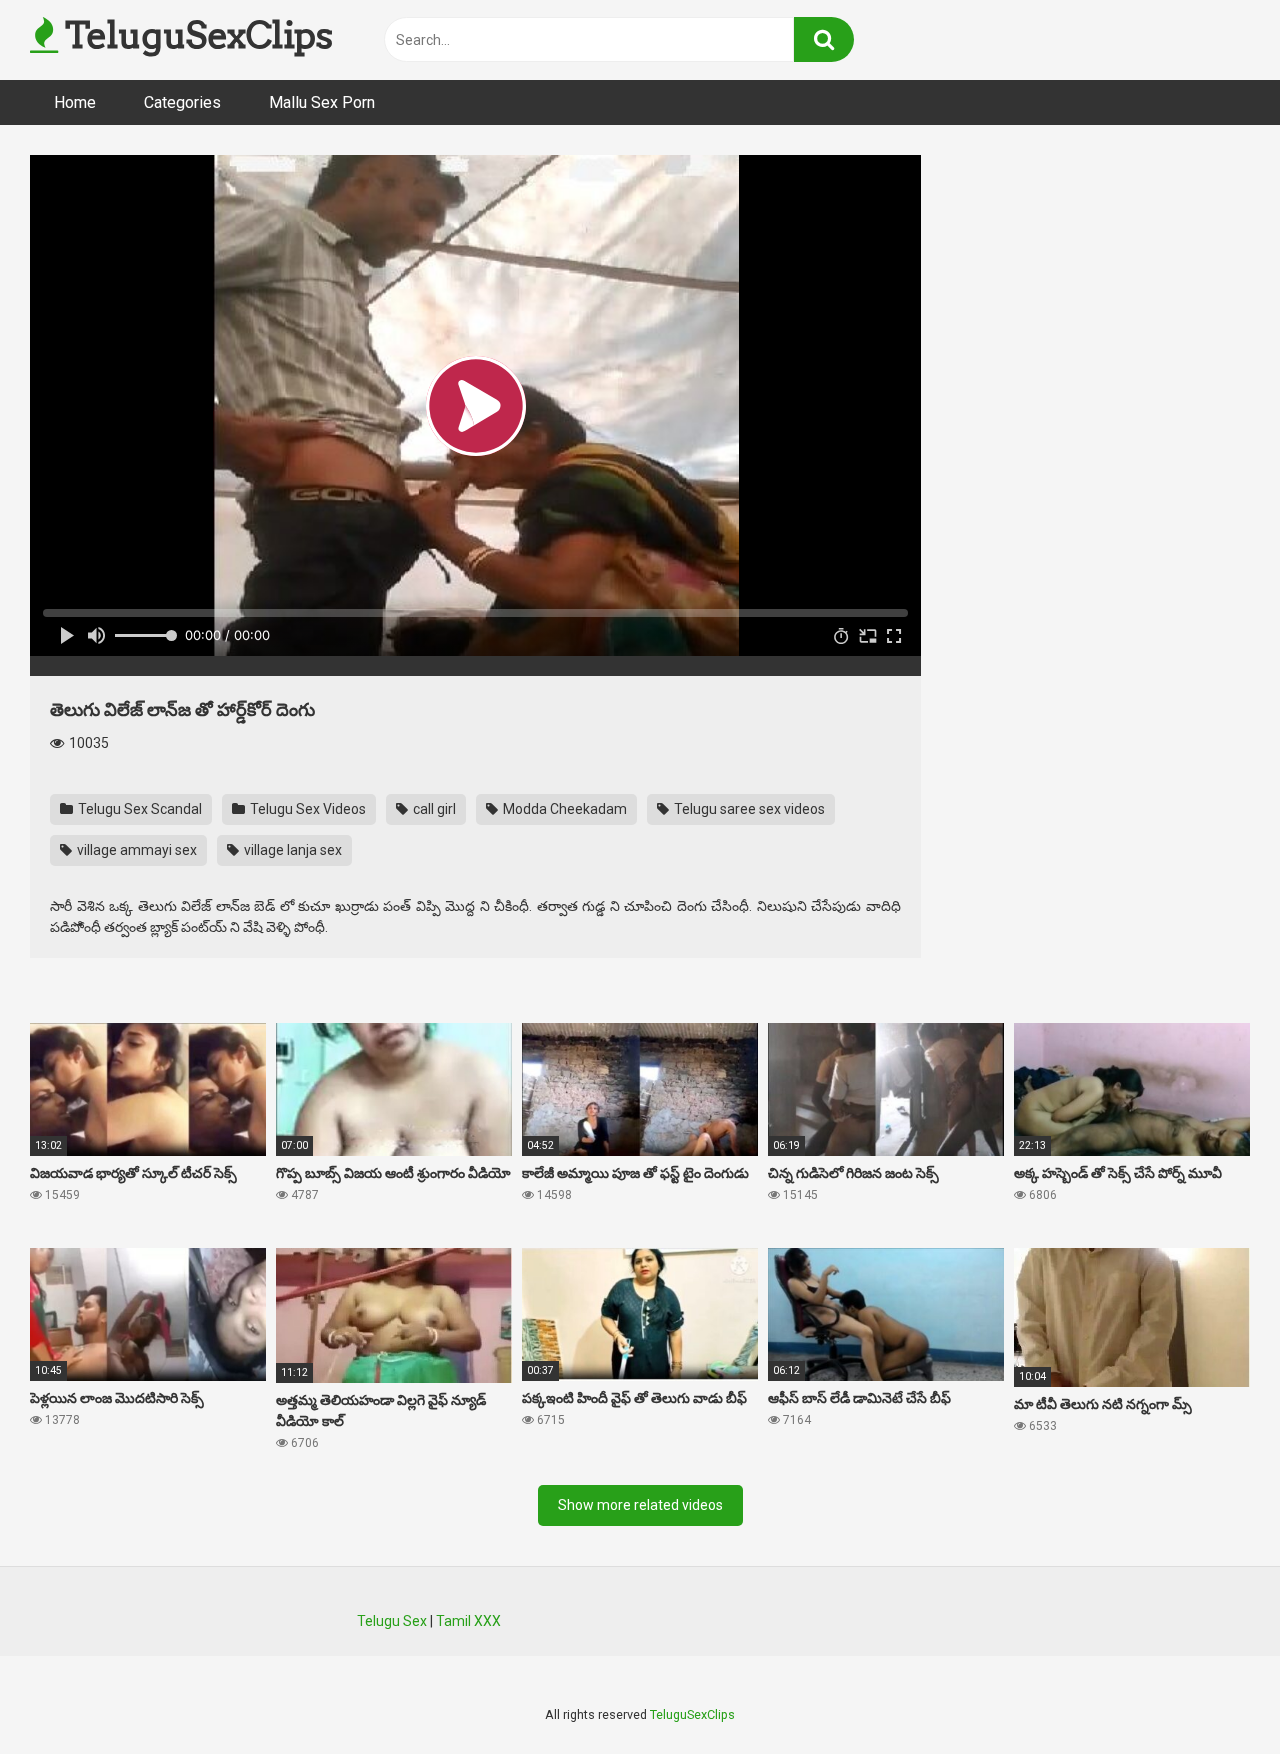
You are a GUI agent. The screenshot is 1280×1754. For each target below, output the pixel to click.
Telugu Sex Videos (306, 809)
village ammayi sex (135, 850)
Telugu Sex (392, 1621)
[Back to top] (1213, 1693)
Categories (182, 102)
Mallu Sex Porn (322, 102)
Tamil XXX (468, 1621)
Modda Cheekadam (563, 809)
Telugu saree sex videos (748, 809)
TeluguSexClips (195, 35)
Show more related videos (640, 1505)
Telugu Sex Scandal (138, 809)
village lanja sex (291, 850)
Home (75, 102)
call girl (433, 809)
